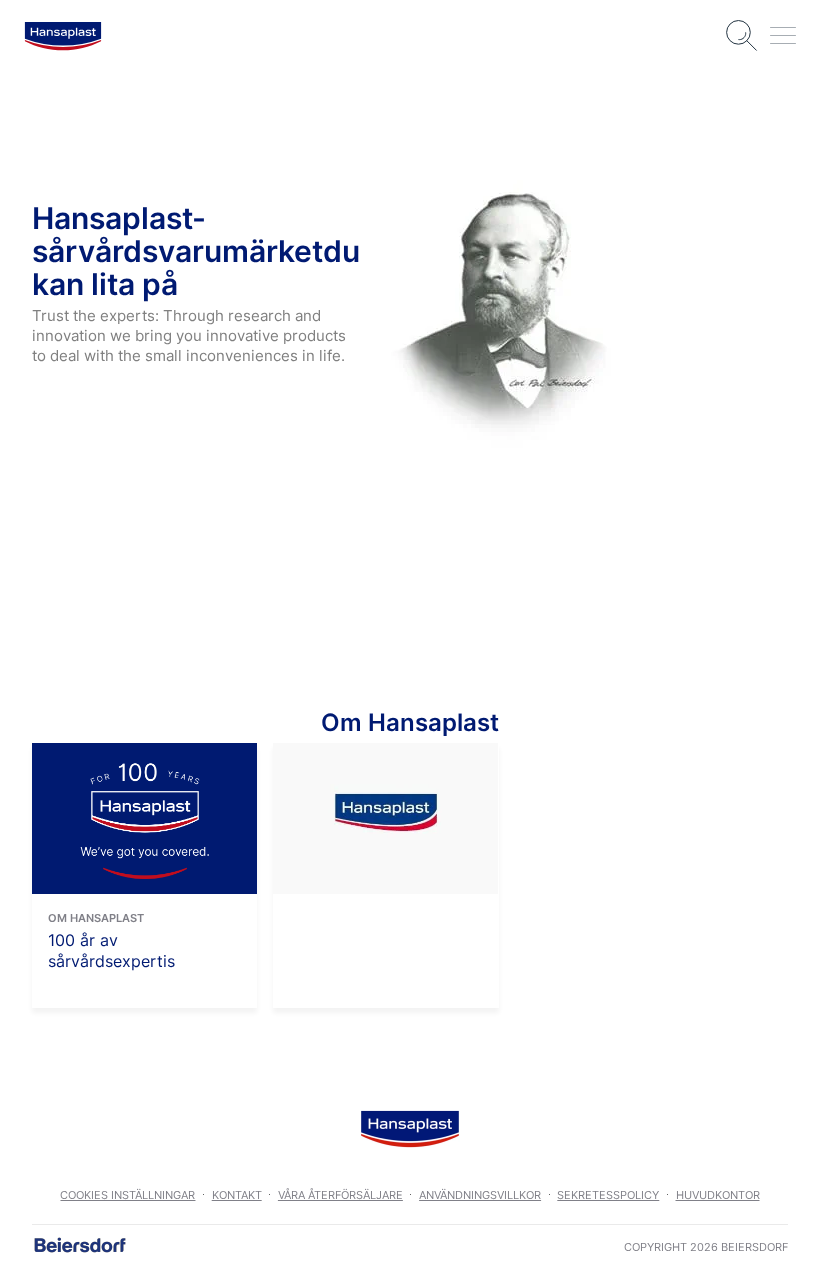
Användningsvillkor (480, 1195)
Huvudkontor (718, 1195)
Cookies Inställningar (127, 1195)
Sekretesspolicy (608, 1195)
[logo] (63, 36)
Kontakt (237, 1195)
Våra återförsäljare (340, 1195)
